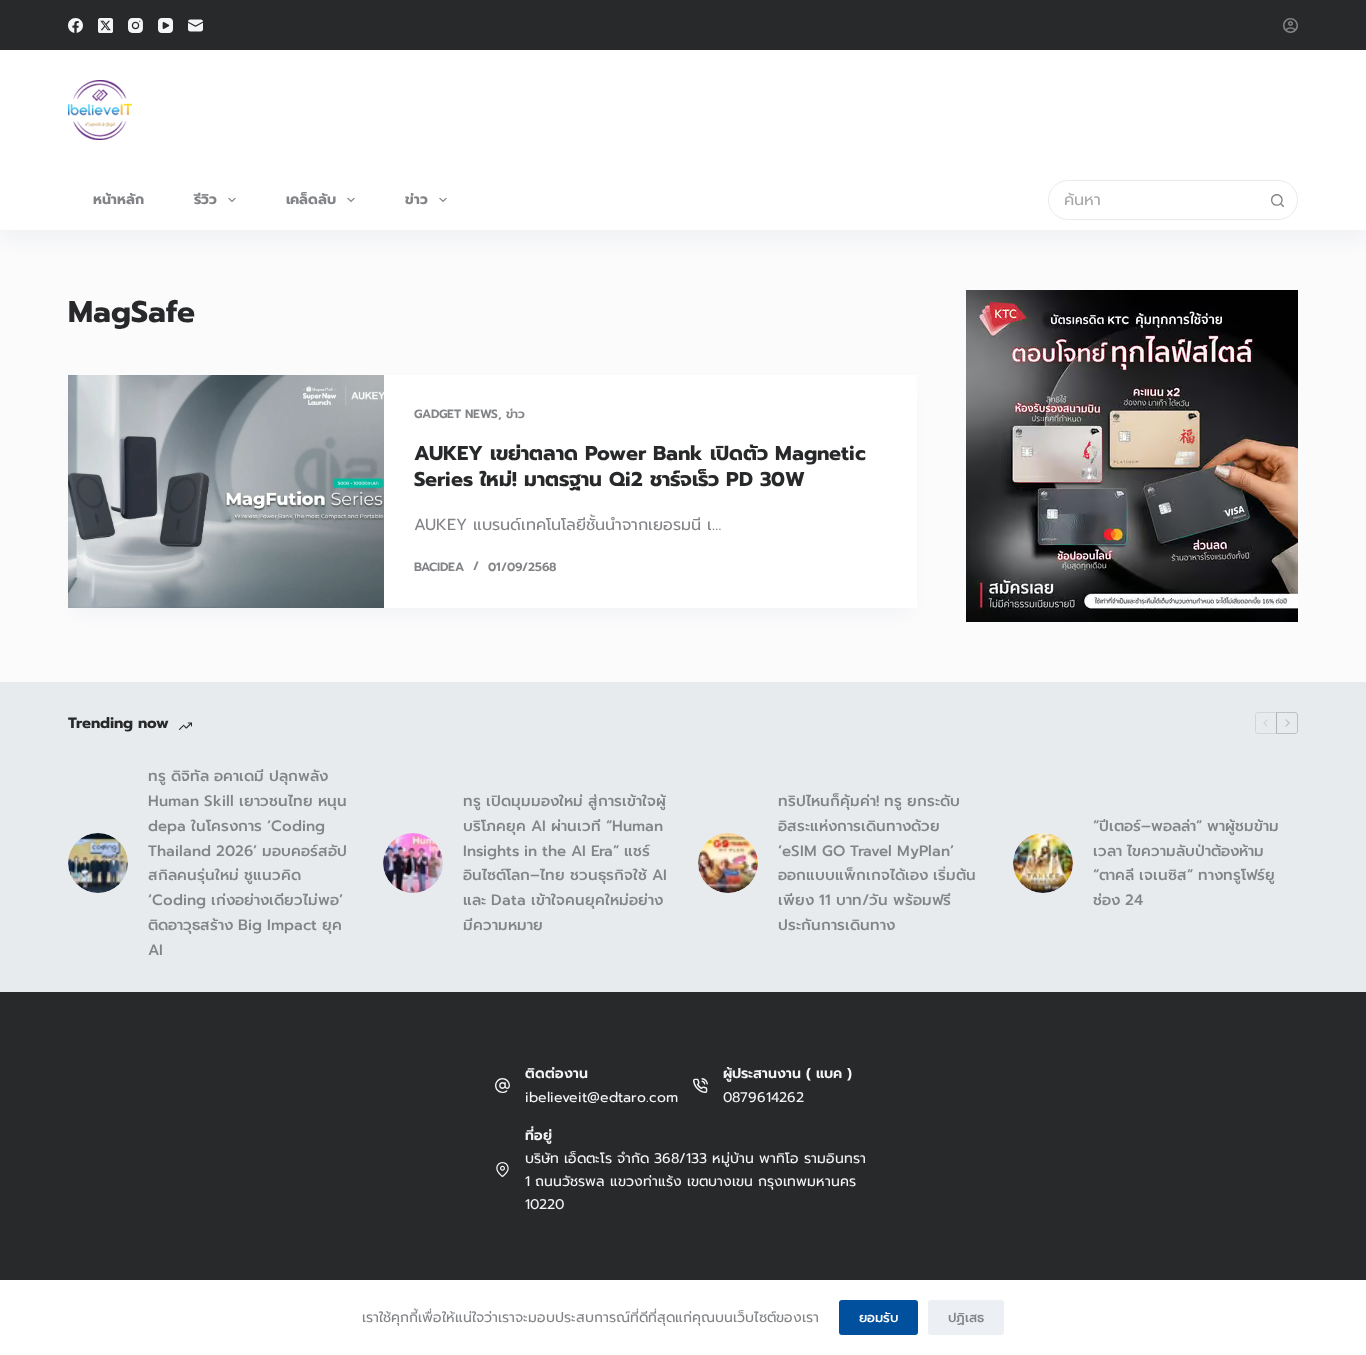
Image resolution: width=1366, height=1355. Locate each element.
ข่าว (416, 199)
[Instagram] (135, 25)
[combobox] (1154, 200)
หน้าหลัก (118, 199)
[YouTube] (165, 25)
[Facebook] (75, 25)
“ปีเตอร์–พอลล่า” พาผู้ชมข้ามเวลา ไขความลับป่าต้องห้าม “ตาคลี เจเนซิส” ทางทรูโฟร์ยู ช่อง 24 (1186, 863)
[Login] (1290, 25)
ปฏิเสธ (966, 1317)
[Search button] (1278, 200)
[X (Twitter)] (105, 25)
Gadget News (456, 414)
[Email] (195, 25)
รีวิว (205, 199)
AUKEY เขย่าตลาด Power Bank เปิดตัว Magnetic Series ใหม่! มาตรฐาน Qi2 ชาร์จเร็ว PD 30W (640, 466)
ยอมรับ (878, 1317)
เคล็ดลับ (311, 199)
